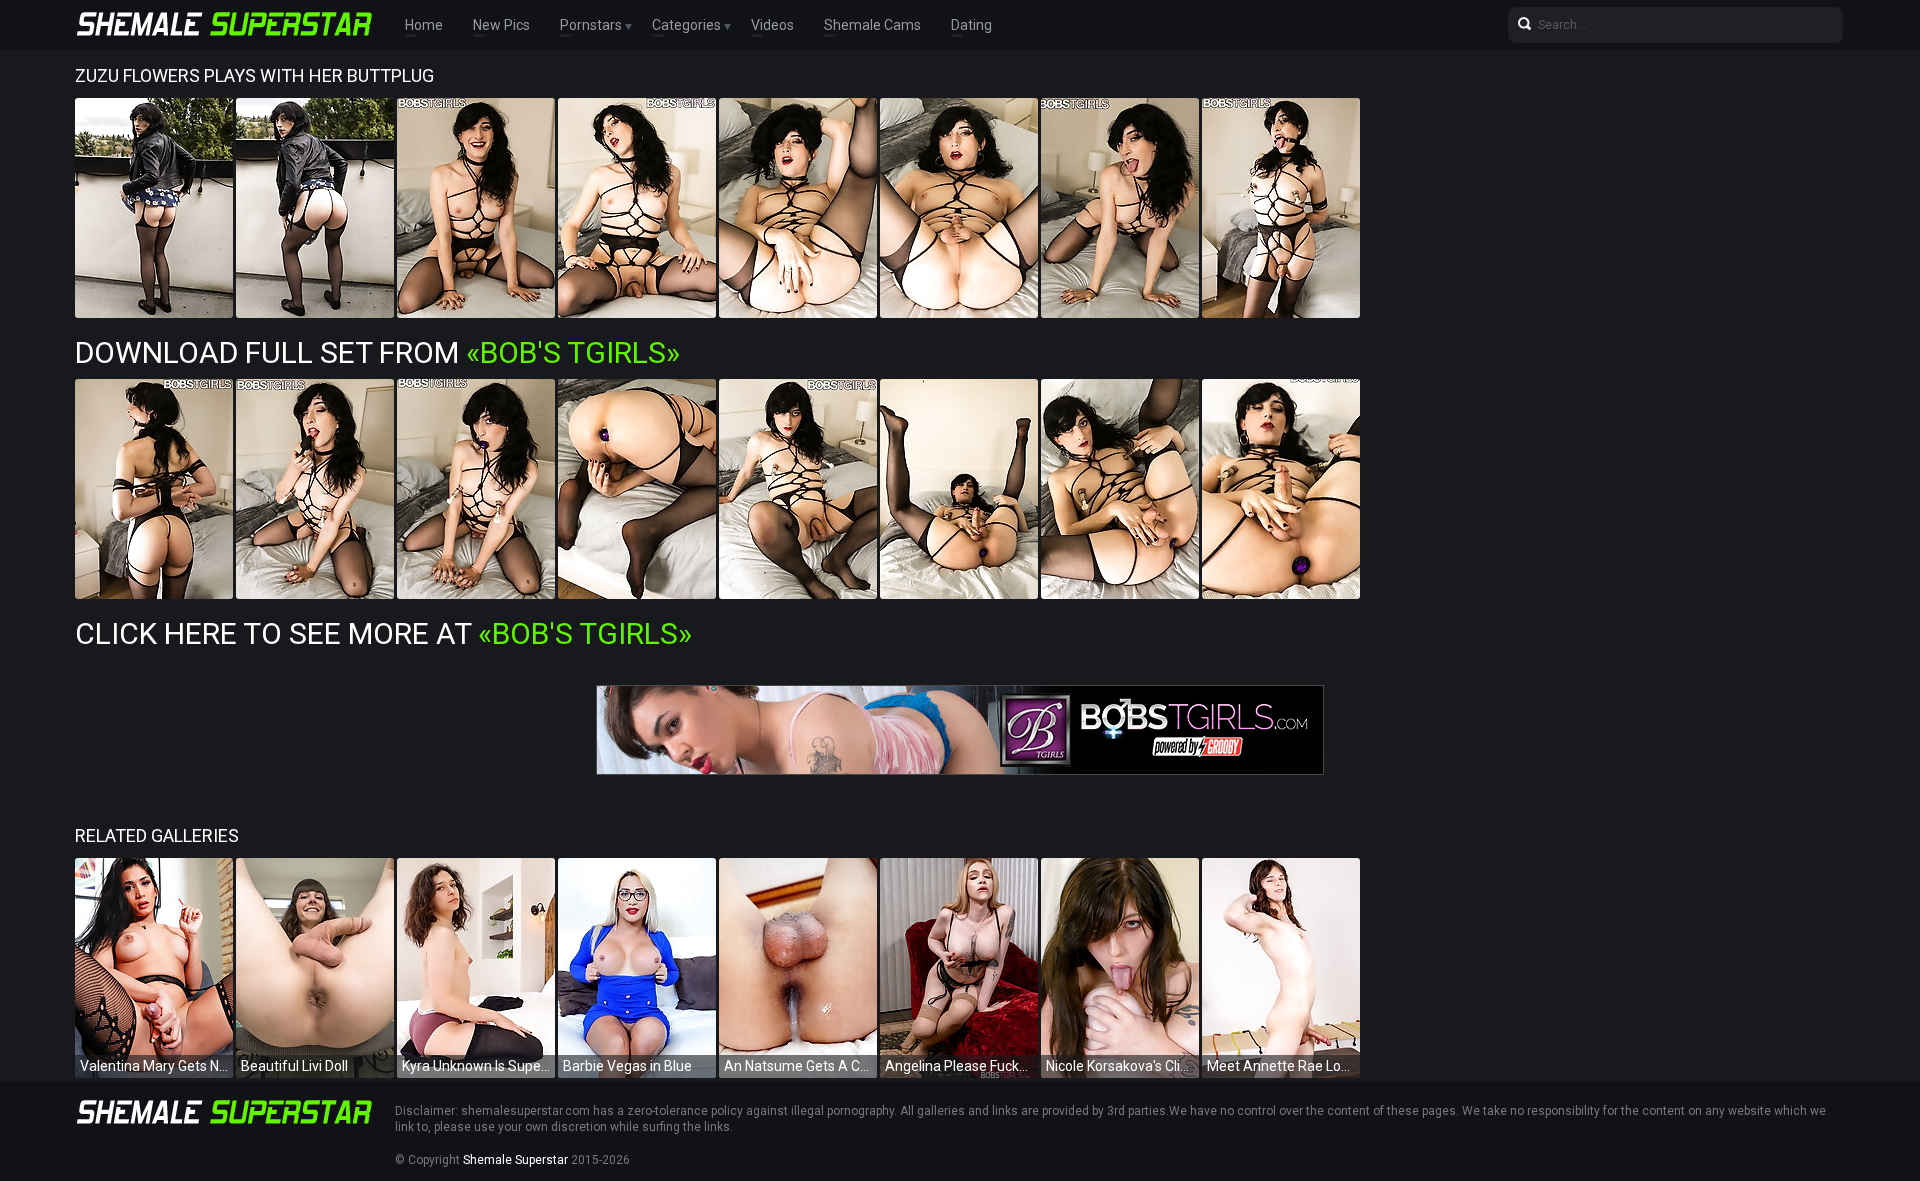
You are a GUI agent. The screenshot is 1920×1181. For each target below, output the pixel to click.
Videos (772, 25)
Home (424, 25)
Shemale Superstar (515, 1160)
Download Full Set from (377, 352)
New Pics (501, 25)
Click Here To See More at (383, 633)
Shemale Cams (872, 25)
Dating (971, 25)
